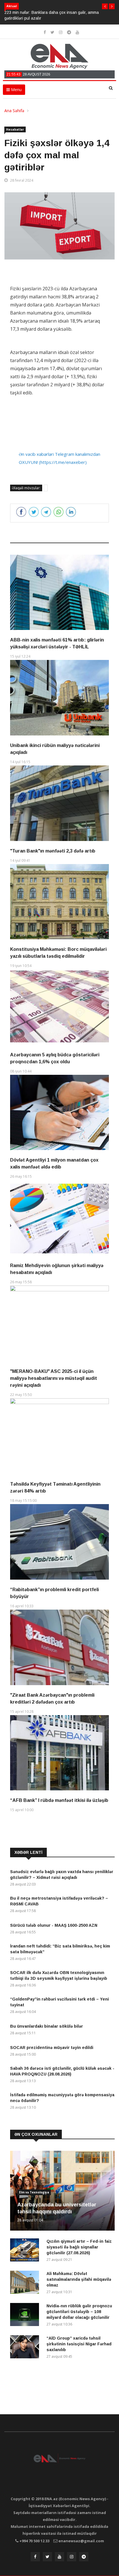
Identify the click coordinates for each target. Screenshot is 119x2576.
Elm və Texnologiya (34, 2192)
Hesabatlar (15, 129)
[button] (105, 6)
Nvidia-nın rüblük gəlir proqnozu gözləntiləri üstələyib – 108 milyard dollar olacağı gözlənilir (79, 2312)
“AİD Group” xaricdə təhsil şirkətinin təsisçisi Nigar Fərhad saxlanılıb (79, 2344)
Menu (16, 90)
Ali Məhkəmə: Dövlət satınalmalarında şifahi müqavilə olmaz (79, 2279)
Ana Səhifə (14, 111)
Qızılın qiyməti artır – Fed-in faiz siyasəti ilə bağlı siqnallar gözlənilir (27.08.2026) (79, 2247)
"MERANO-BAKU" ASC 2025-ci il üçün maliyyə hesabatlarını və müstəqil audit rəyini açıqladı (54, 1378)
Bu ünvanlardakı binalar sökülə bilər (47, 2026)
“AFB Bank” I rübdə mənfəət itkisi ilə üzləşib (59, 1800)
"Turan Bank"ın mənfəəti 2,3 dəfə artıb (53, 851)
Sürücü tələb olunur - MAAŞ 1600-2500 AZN (54, 1925)
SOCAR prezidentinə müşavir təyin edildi (52, 2048)
